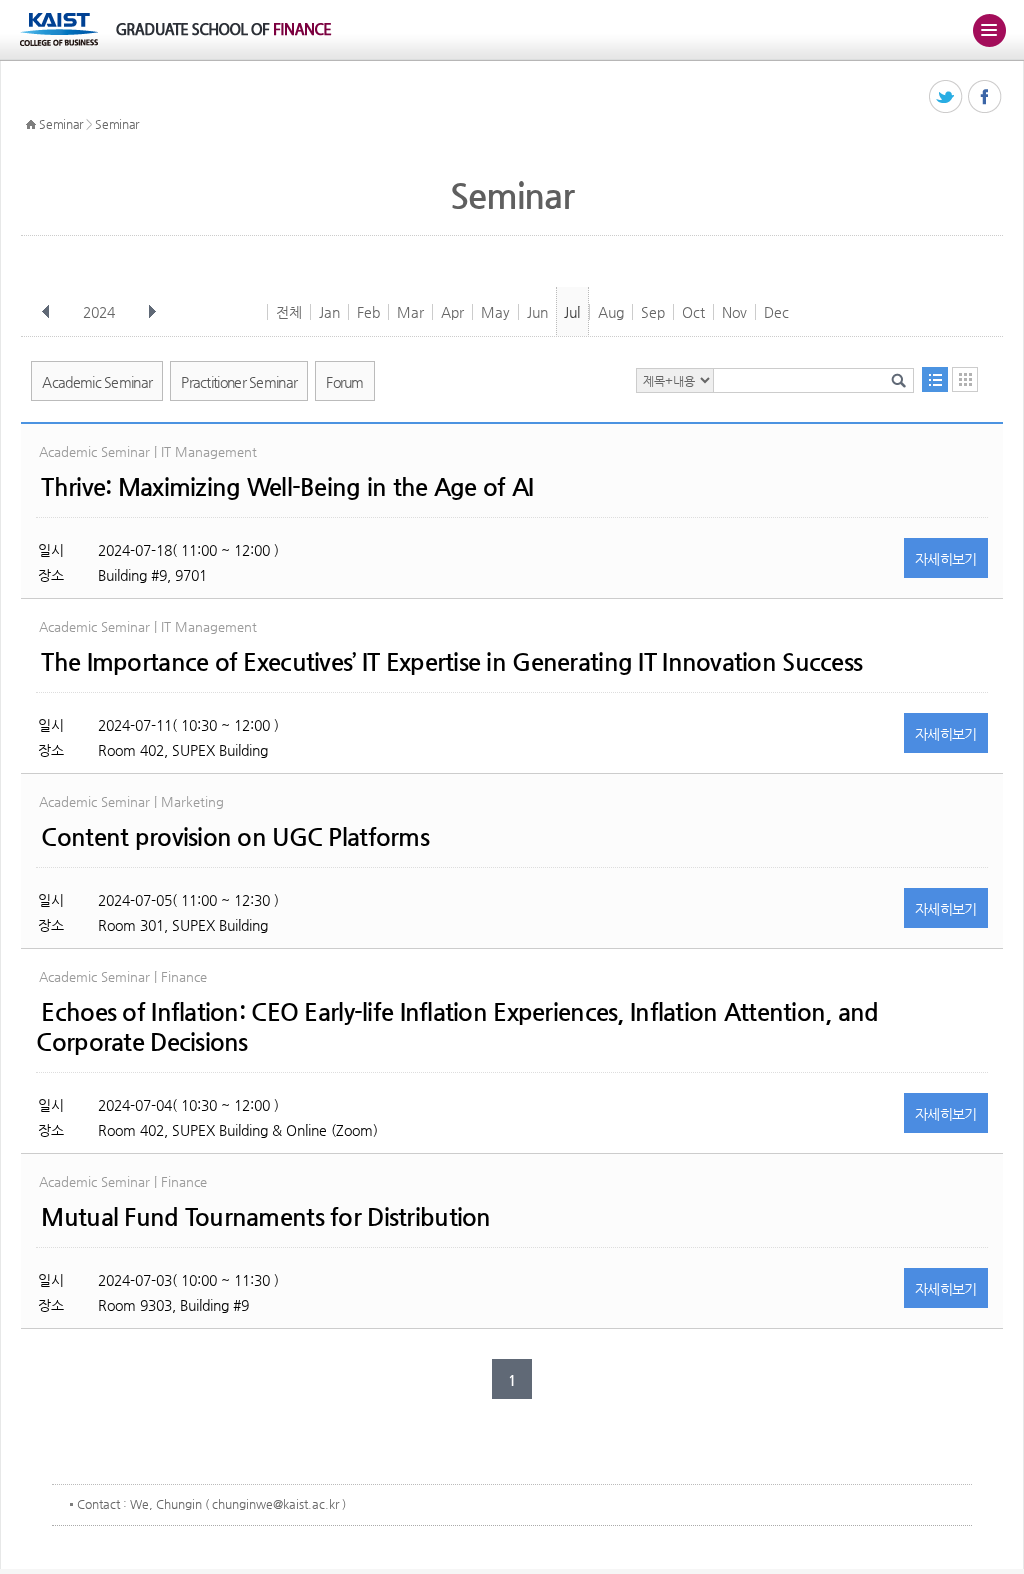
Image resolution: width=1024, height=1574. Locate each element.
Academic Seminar (97, 382)
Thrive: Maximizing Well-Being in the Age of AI (287, 487)
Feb (368, 312)
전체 (289, 312)
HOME (31, 125)
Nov (734, 312)
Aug (611, 312)
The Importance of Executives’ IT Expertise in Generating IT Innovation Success (451, 662)
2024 (99, 312)
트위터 (946, 97)
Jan (329, 312)
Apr (452, 312)
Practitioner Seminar (239, 382)
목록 (935, 379)
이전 (46, 312)
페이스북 (985, 97)
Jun (537, 312)
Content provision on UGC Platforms (235, 837)
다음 (152, 312)
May (495, 312)
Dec (776, 312)
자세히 (946, 559)
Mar (410, 312)
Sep (653, 312)
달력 (965, 379)
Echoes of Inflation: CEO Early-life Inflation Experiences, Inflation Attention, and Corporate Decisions (457, 1027)
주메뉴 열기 (989, 30)
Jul (572, 312)
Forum (345, 382)
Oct (693, 312)
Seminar (61, 124)
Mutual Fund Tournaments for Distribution (265, 1217)
